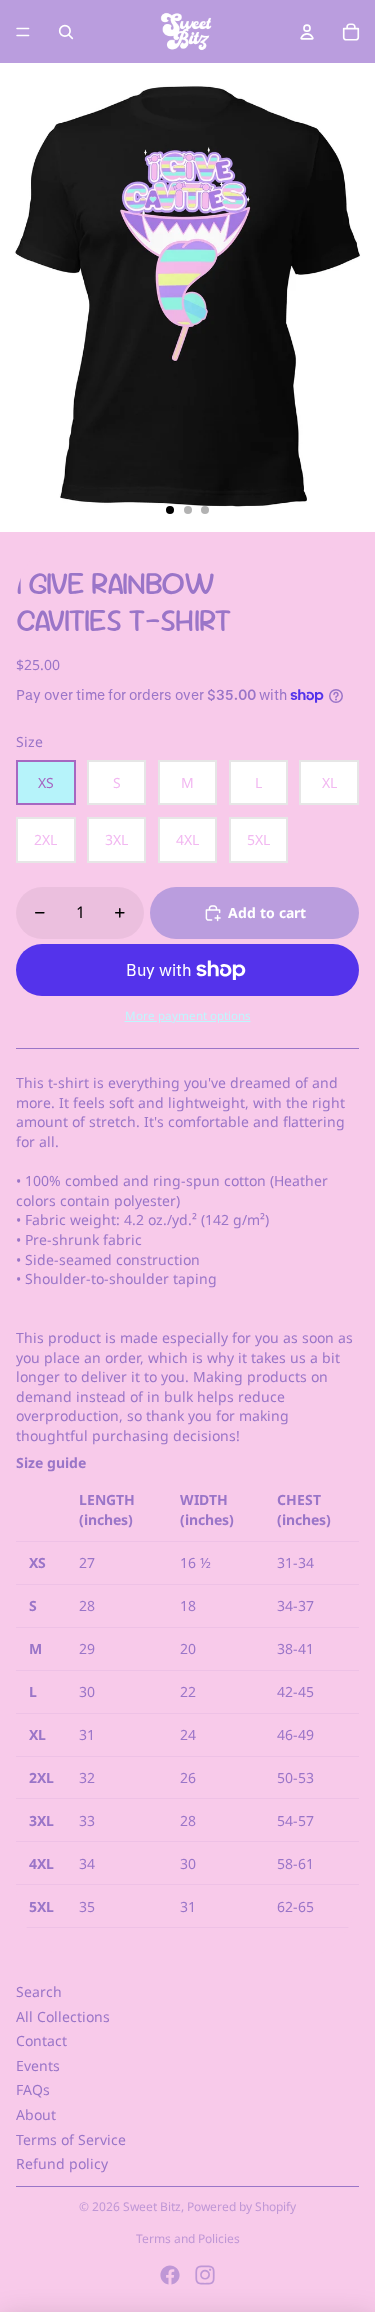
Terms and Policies (188, 2238)
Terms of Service (71, 2139)
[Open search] (66, 32)
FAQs (33, 2089)
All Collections (63, 2016)
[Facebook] (170, 2275)
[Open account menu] (307, 32)
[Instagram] (205, 2275)
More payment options (188, 1015)
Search (39, 1991)
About (36, 2114)
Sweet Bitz (152, 2206)
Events (38, 2065)
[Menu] (23, 32)
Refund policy (62, 2163)
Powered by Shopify (241, 2206)
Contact (41, 2040)
